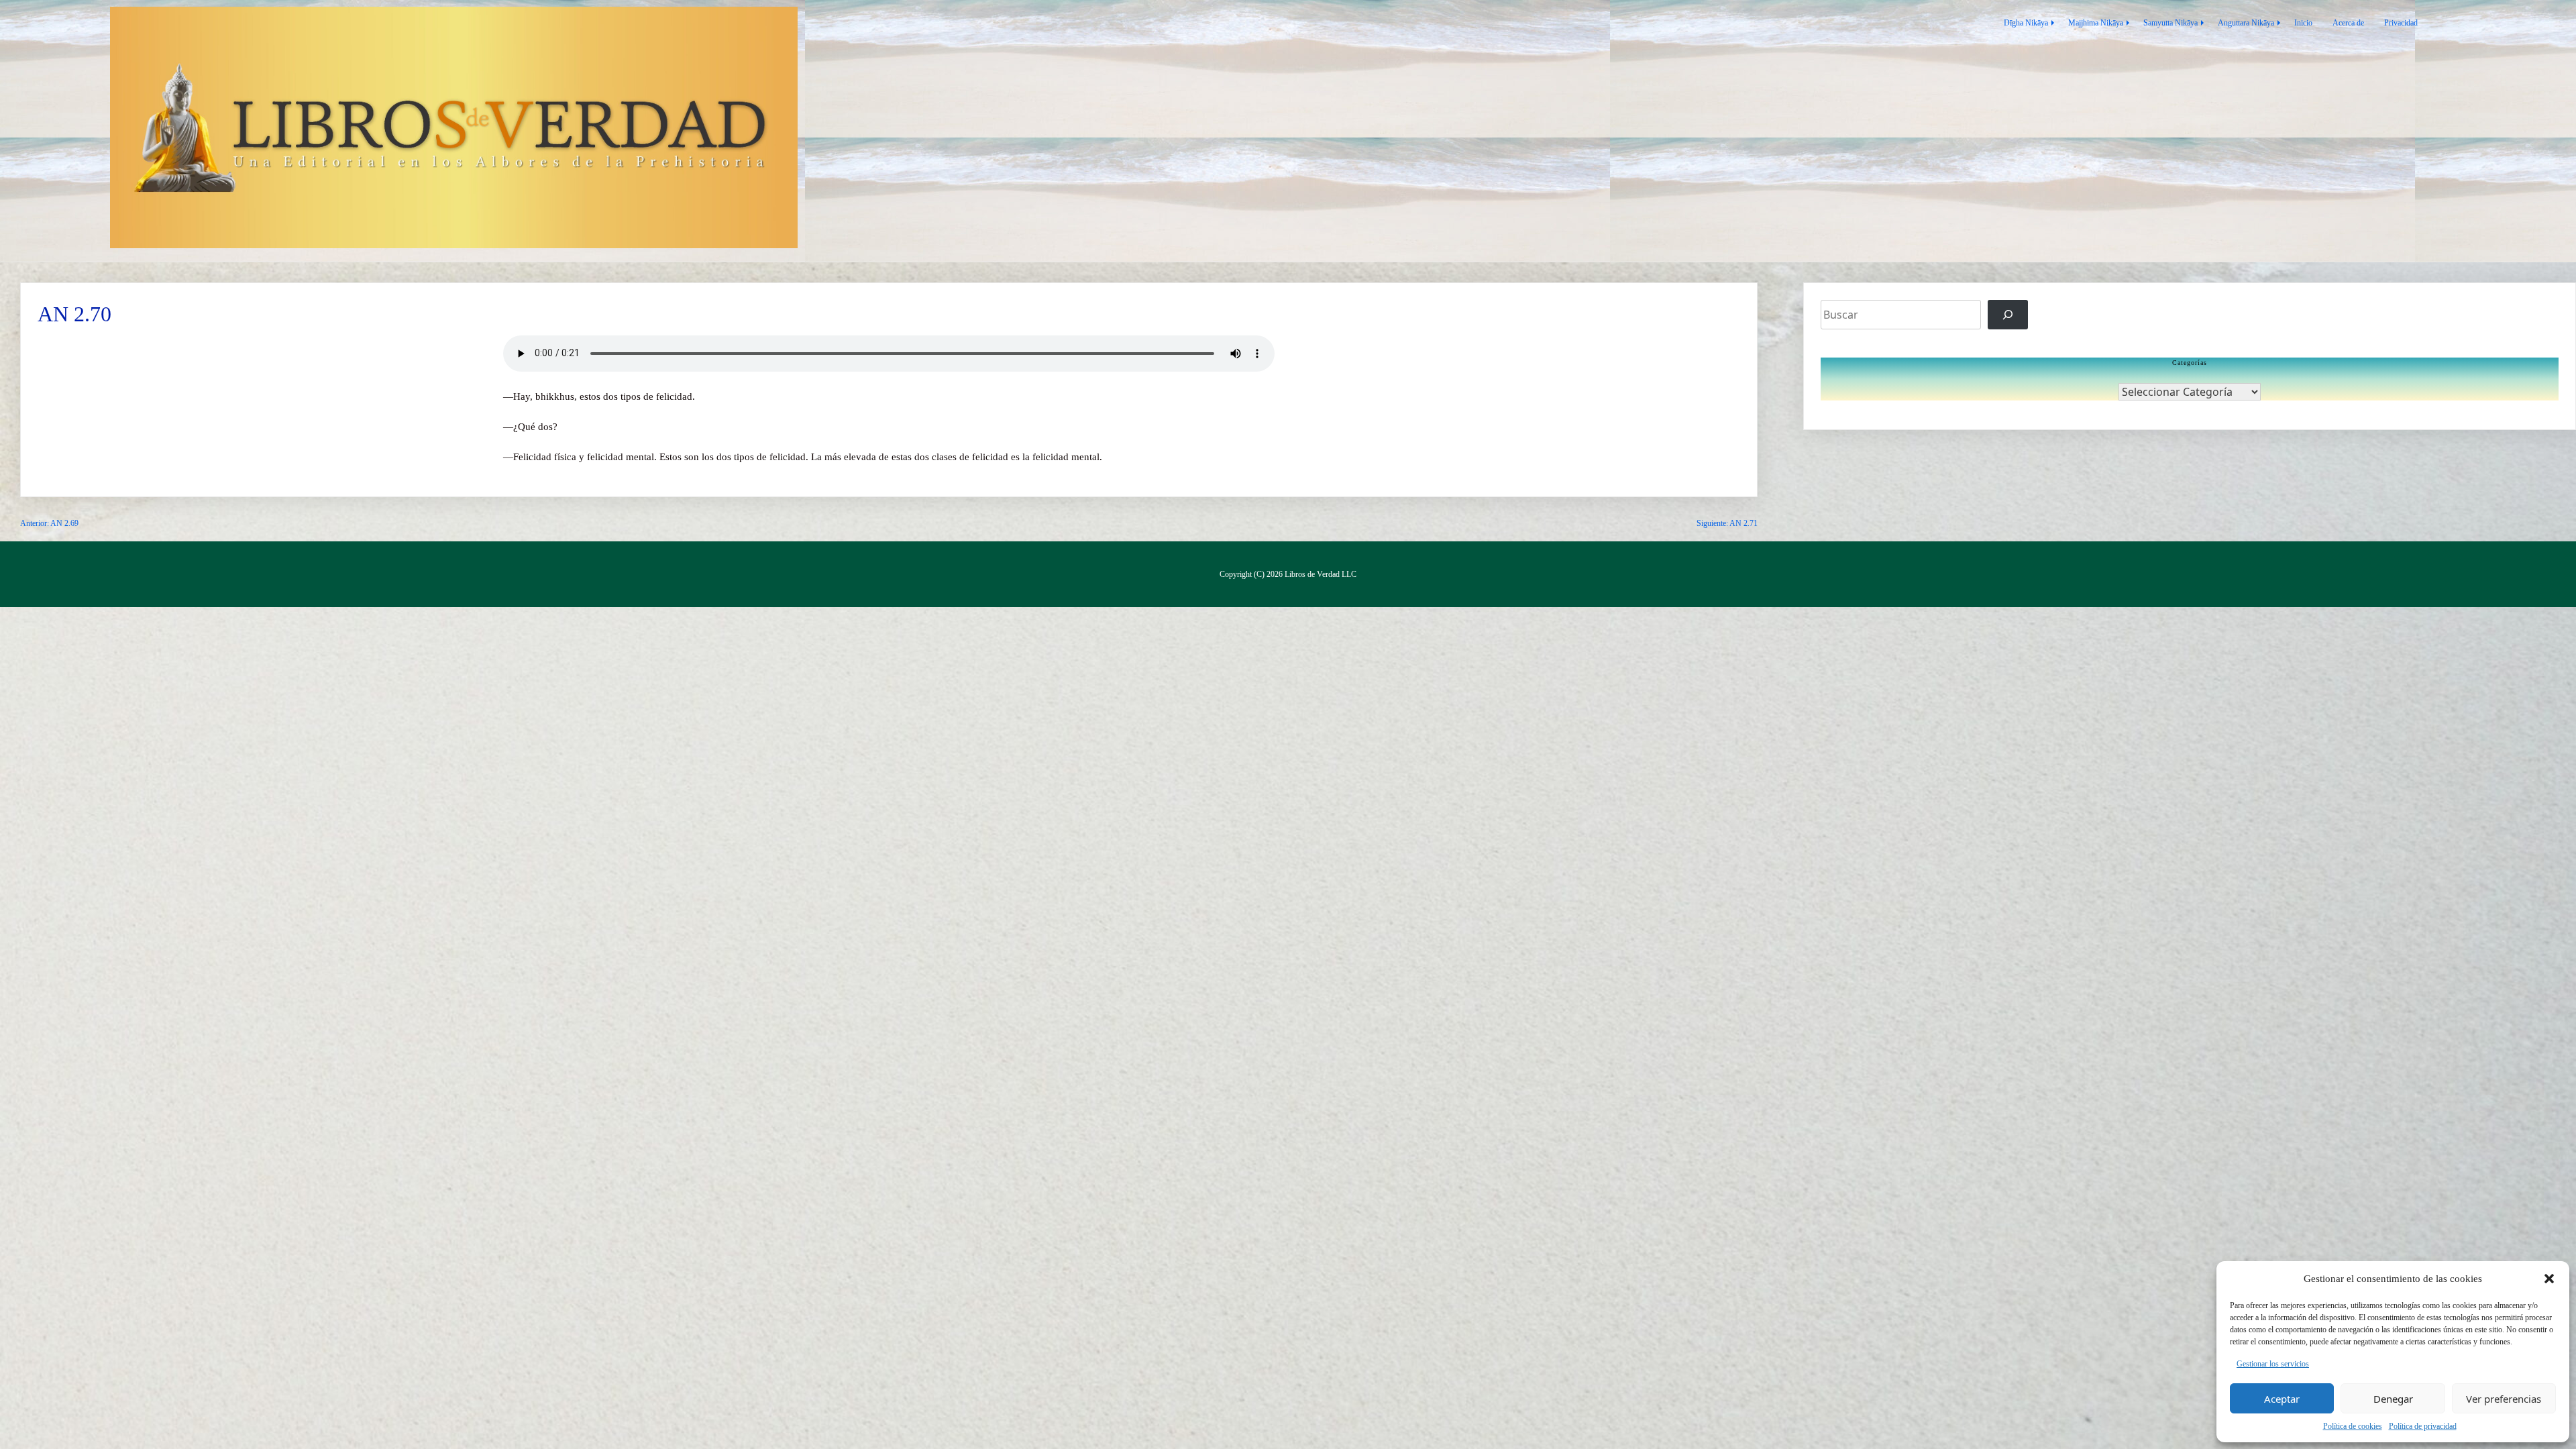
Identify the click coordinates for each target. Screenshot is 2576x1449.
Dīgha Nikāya (2026, 23)
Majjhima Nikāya (2096, 23)
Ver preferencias (2504, 1399)
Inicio (2303, 23)
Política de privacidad (2423, 1426)
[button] (2549, 1279)
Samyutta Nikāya (2170, 23)
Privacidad (2401, 23)
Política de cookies (2353, 1426)
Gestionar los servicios (2273, 1364)
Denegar (2393, 1399)
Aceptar (2282, 1399)
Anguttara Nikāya (2246, 23)
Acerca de (2348, 23)
